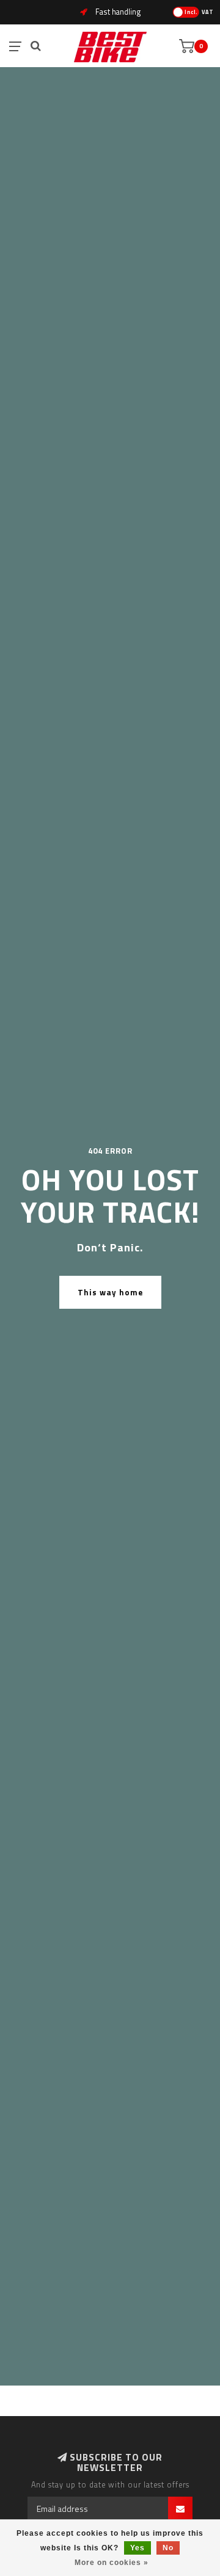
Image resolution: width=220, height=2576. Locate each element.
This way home (110, 1292)
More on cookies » (112, 2563)
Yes (137, 2548)
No (168, 2548)
